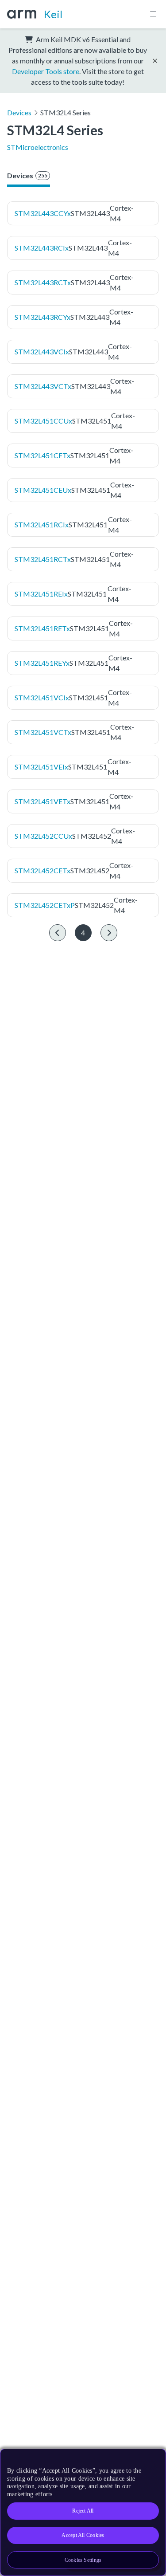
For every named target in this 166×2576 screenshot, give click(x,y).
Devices (19, 112)
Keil (53, 14)
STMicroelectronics (38, 147)
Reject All (83, 2511)
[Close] (154, 2459)
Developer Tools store (46, 71)
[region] (83, 2512)
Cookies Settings (83, 2560)
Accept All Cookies (83, 2535)
